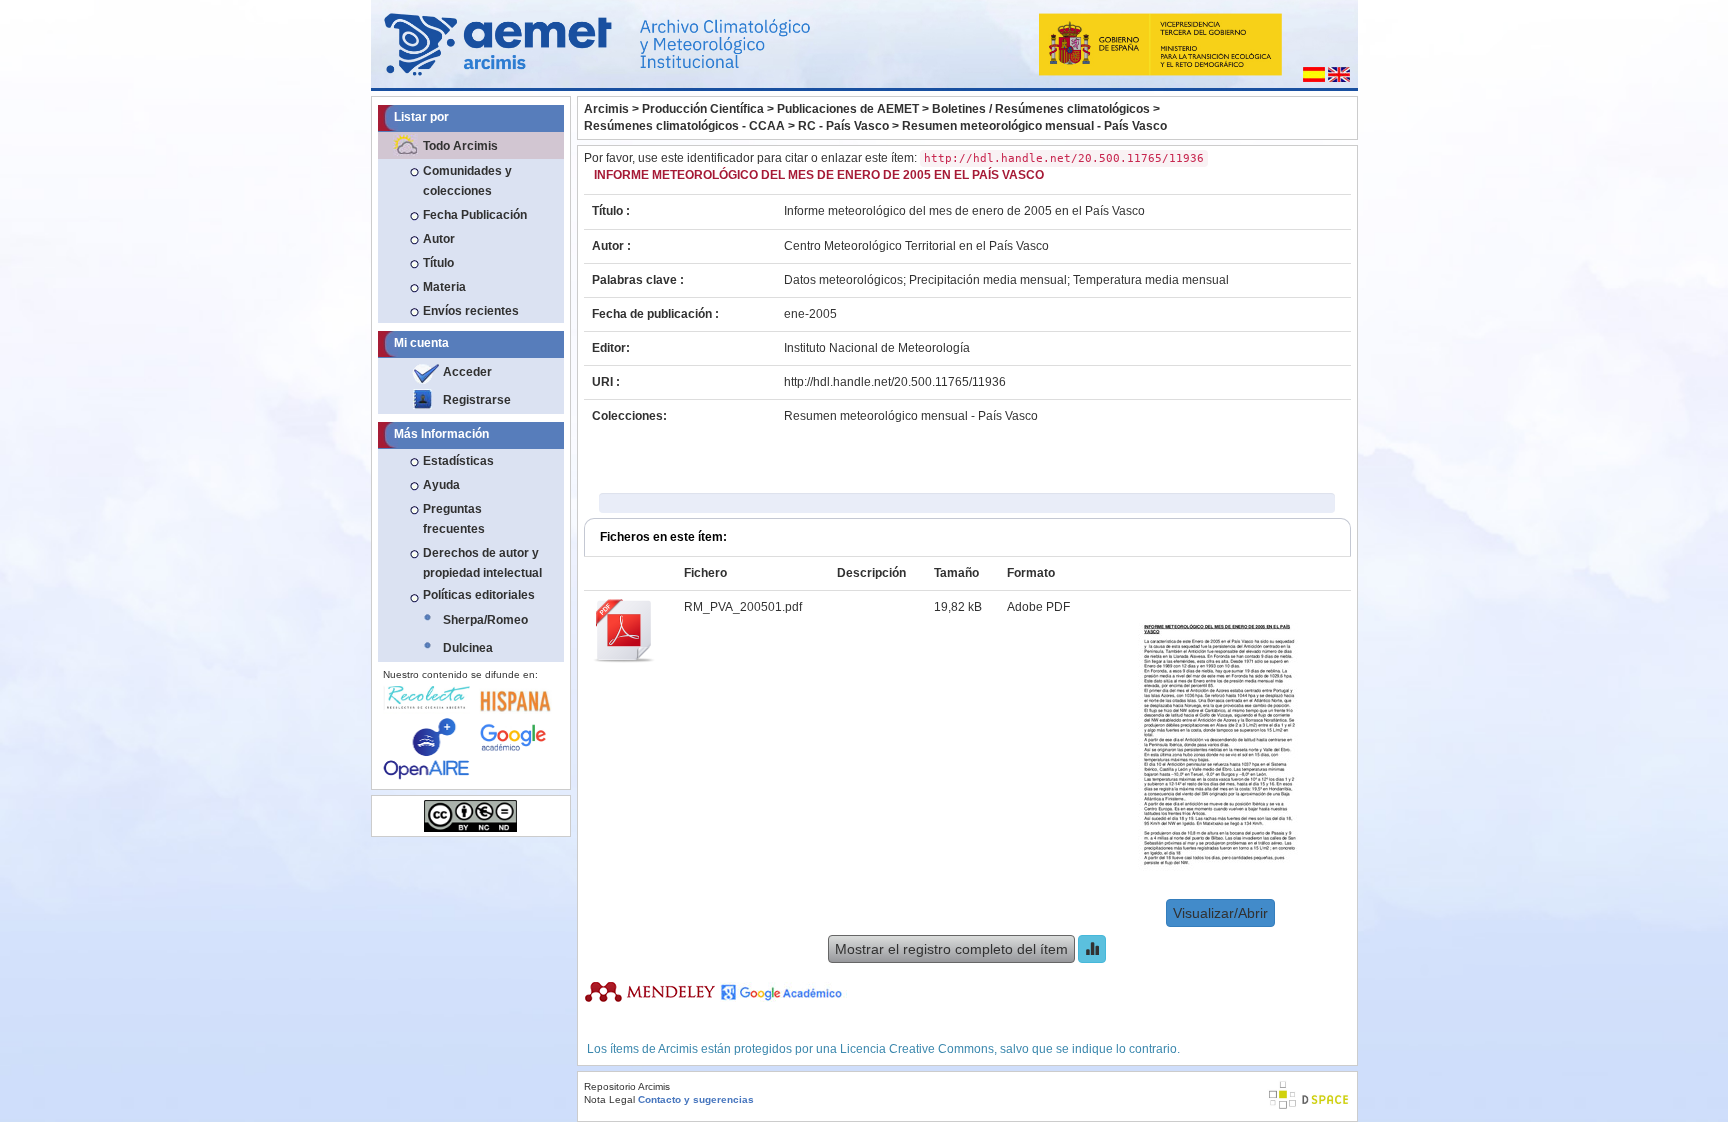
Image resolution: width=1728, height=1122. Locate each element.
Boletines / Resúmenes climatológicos (1041, 109)
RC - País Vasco (843, 126)
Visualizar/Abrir (1220, 913)
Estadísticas (458, 461)
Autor (439, 239)
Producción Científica (703, 109)
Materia (444, 287)
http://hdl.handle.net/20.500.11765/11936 (895, 382)
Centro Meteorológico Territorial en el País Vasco (916, 246)
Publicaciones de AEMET (848, 109)
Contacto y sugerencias (696, 1099)
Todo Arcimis (460, 146)
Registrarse (477, 400)
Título (438, 263)
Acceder (467, 372)
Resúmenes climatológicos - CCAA (684, 126)
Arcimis (606, 109)
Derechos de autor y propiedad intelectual (482, 563)
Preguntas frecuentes (454, 519)
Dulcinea (468, 648)
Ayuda (441, 485)
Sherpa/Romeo (485, 620)
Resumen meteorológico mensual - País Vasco (1034, 126)
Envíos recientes (471, 311)
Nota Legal (609, 1099)
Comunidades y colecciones (467, 181)
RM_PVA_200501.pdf (743, 607)
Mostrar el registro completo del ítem (951, 949)
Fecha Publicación (475, 215)
